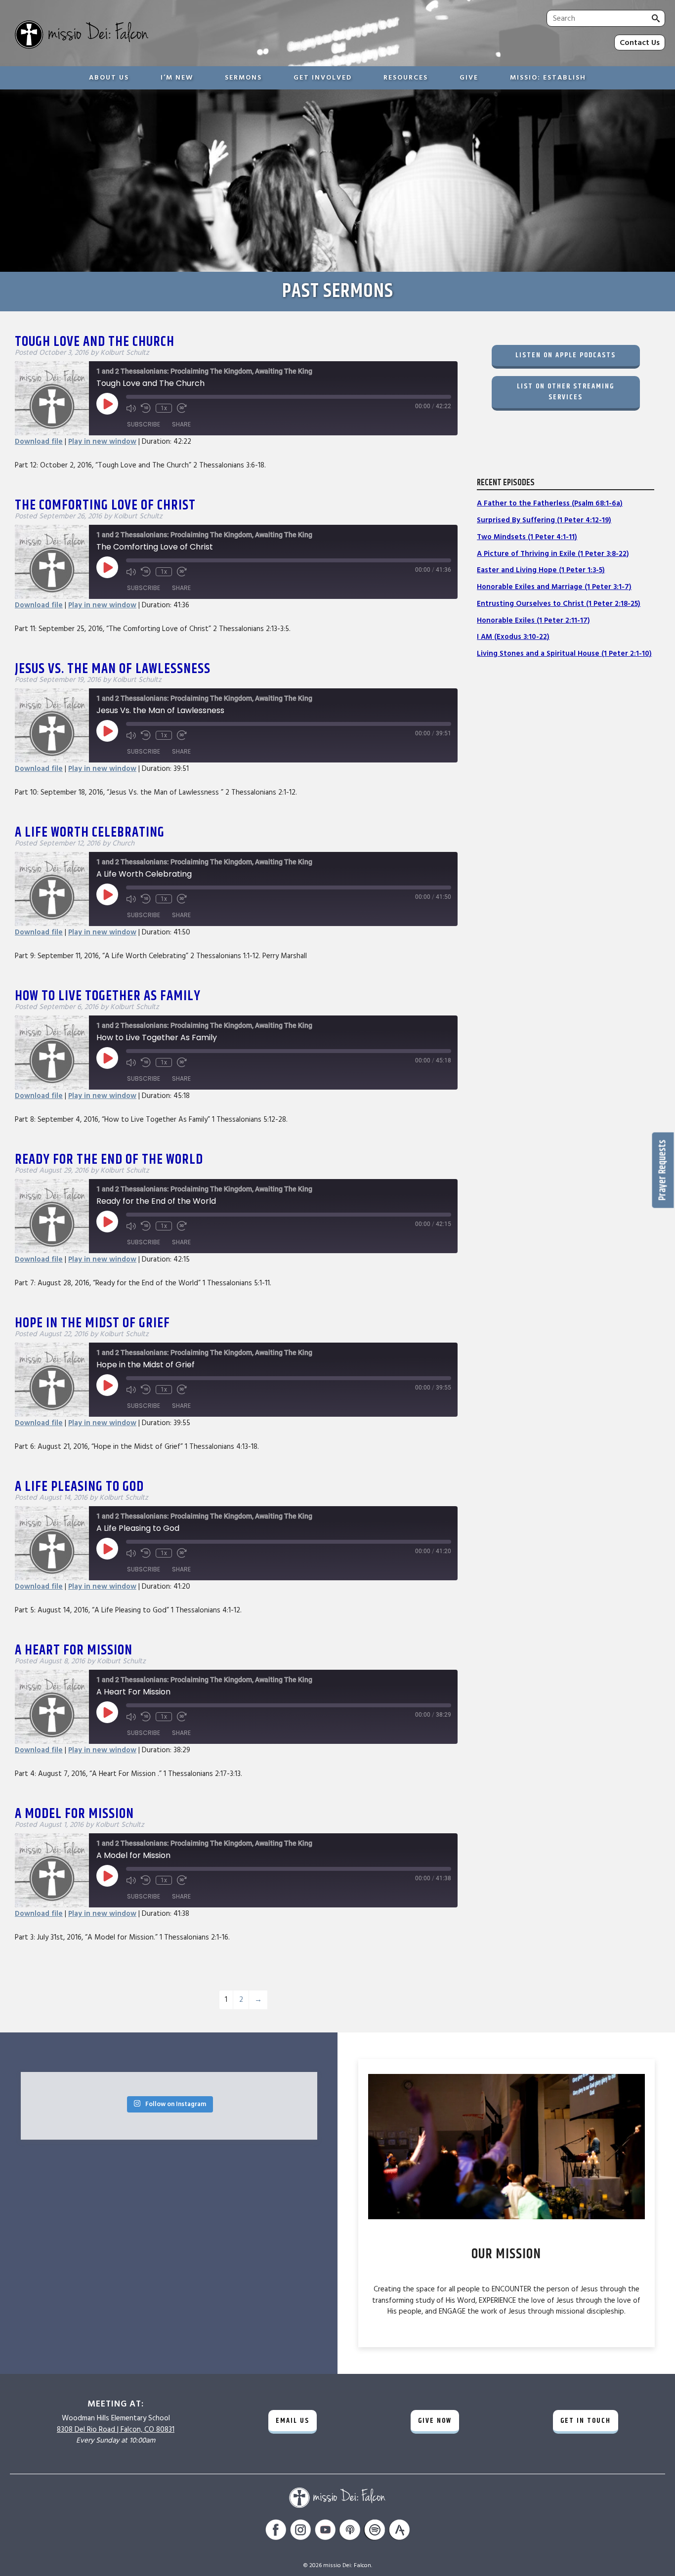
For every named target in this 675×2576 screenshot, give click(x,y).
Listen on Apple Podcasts (566, 355)
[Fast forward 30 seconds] (182, 408)
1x (164, 408)
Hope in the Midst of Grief (92, 1323)
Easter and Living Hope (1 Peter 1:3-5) (541, 570)
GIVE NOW (435, 2421)
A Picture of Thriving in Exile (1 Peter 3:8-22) (553, 554)
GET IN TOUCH (586, 2421)
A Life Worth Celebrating (90, 833)
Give (469, 78)
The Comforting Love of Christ (105, 506)
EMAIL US (293, 2421)
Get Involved (323, 78)
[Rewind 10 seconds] (146, 408)
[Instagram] (300, 2531)
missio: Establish (548, 78)
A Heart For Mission (74, 1650)
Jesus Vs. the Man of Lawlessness (113, 669)
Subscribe (144, 424)
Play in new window (102, 442)
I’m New (177, 78)
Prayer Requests (663, 1170)
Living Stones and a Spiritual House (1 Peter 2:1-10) (564, 654)
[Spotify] (375, 2531)
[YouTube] (325, 2531)
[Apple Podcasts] (350, 2531)
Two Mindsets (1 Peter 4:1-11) (527, 537)
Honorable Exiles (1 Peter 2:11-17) (533, 620)
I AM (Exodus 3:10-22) (513, 637)
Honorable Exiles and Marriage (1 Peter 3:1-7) (554, 587)
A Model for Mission (74, 1814)
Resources (406, 78)
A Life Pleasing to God (79, 1487)
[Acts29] (399, 2531)
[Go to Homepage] (162, 36)
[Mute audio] (131, 408)
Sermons (243, 78)
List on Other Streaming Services (566, 392)
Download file (39, 442)
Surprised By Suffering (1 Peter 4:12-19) (544, 520)
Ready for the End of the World (109, 1160)
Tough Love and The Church (95, 342)
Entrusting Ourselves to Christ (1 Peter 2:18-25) (559, 604)
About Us (109, 78)
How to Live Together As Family (108, 996)
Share (181, 424)
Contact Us (640, 42)
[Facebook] (276, 2531)
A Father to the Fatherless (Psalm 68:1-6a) (550, 503)
